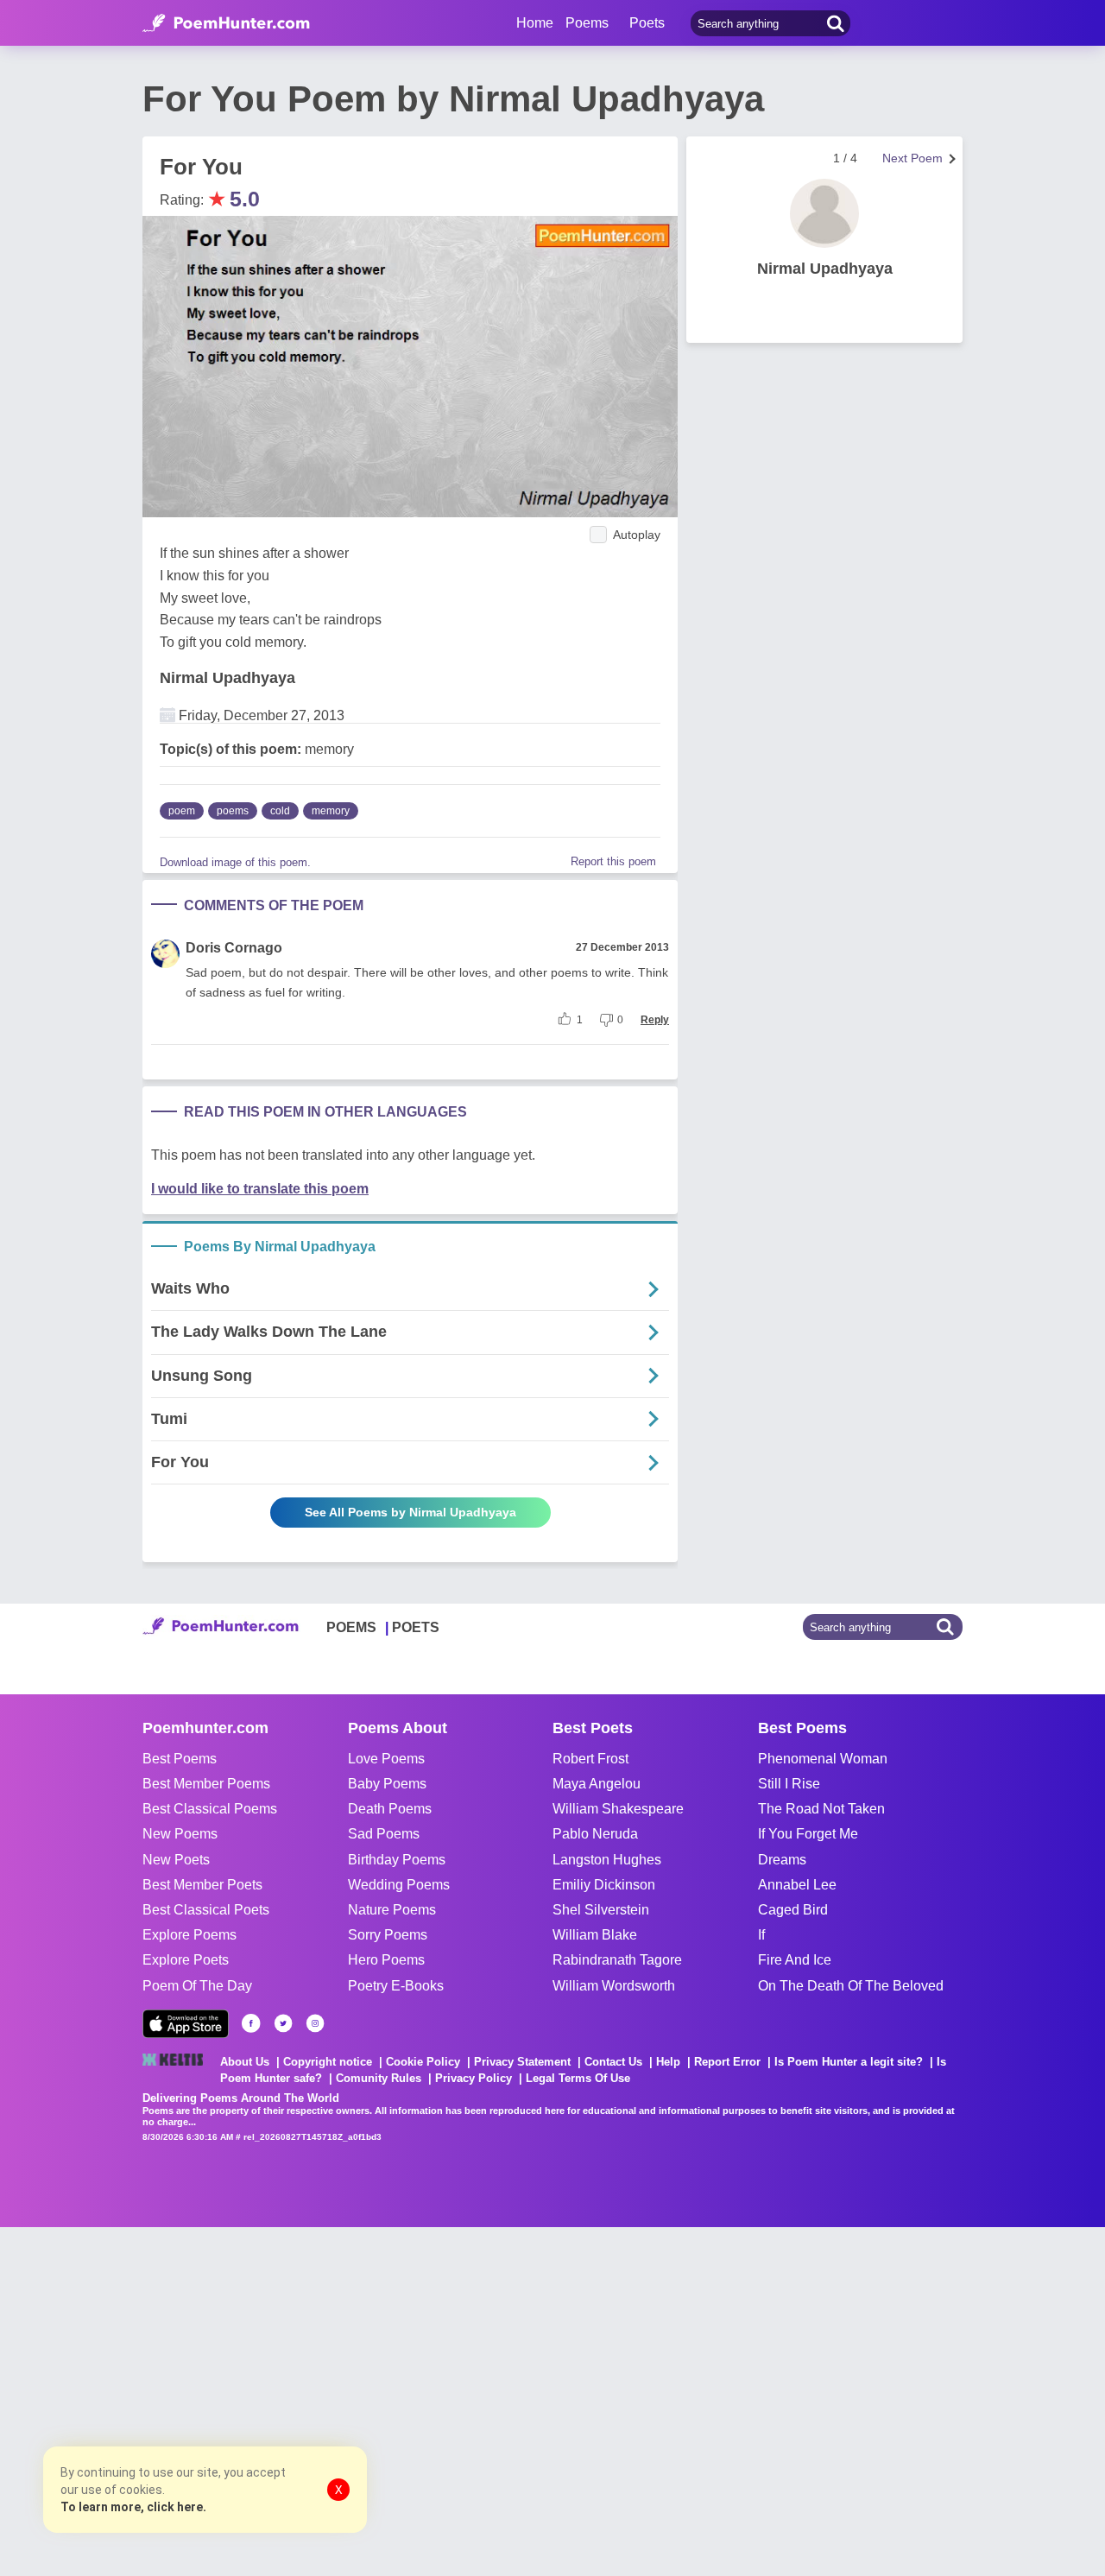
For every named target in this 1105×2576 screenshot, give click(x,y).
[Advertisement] (259, 2400)
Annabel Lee (797, 1885)
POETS (416, 1627)
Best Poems (180, 1759)
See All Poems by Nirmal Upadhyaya (410, 1512)
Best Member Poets (202, 1885)
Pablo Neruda (595, 1834)
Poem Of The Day (197, 1986)
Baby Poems (387, 1784)
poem (182, 811)
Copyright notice (328, 2062)
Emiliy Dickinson (604, 1885)
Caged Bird (793, 1910)
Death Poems (390, 1809)
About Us (245, 2062)
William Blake (595, 1935)
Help (668, 2062)
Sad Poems (384, 1834)
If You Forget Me (808, 1834)
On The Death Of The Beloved (851, 1986)
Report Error (727, 2062)
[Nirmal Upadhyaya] (824, 213)
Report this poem (613, 861)
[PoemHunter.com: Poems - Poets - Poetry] (226, 23)
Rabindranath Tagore (617, 1960)
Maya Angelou (597, 1784)
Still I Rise (789, 1784)
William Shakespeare (618, 1809)
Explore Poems (189, 1935)
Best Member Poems (206, 1784)
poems (233, 811)
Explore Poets (186, 1960)
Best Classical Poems (210, 1809)
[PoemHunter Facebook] (251, 2023)
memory (331, 811)
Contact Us (613, 2062)
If (761, 1935)
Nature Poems (392, 1910)
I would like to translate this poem (260, 1189)
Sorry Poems (388, 1935)
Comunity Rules (379, 2078)
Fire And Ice (795, 1960)
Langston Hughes (607, 1860)
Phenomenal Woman (823, 1759)
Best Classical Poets (206, 1910)
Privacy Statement (522, 2062)
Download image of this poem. (235, 862)
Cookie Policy (423, 2062)
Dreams (782, 1860)
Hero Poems (386, 1960)
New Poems (180, 1834)
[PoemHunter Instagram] (315, 2023)
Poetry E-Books (396, 1986)
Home (535, 23)
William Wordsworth (614, 1986)
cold (280, 811)
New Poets (176, 1860)
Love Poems (386, 1759)
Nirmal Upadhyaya (227, 678)
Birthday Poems (397, 1860)
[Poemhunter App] (186, 2024)
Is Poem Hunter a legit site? (849, 2062)
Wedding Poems (399, 1885)
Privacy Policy (474, 2078)
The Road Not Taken (821, 1809)
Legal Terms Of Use (578, 2078)
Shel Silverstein (601, 1910)
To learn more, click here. (133, 2507)
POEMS (351, 1627)
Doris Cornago (234, 948)
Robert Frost (590, 1759)
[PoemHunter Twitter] (283, 2023)
